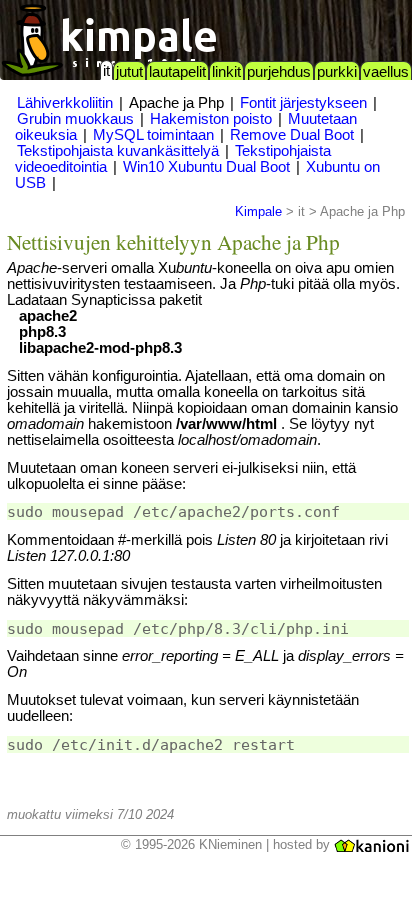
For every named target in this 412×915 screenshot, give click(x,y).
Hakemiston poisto (211, 119)
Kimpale (258, 211)
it (106, 71)
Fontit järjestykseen (303, 103)
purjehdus (279, 72)
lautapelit (177, 72)
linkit (226, 72)
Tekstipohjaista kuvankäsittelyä (118, 151)
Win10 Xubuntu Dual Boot (206, 167)
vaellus (386, 72)
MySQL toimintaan (153, 135)
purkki (337, 72)
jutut (129, 72)
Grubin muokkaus (75, 119)
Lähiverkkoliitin (65, 103)
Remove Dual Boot (292, 135)
